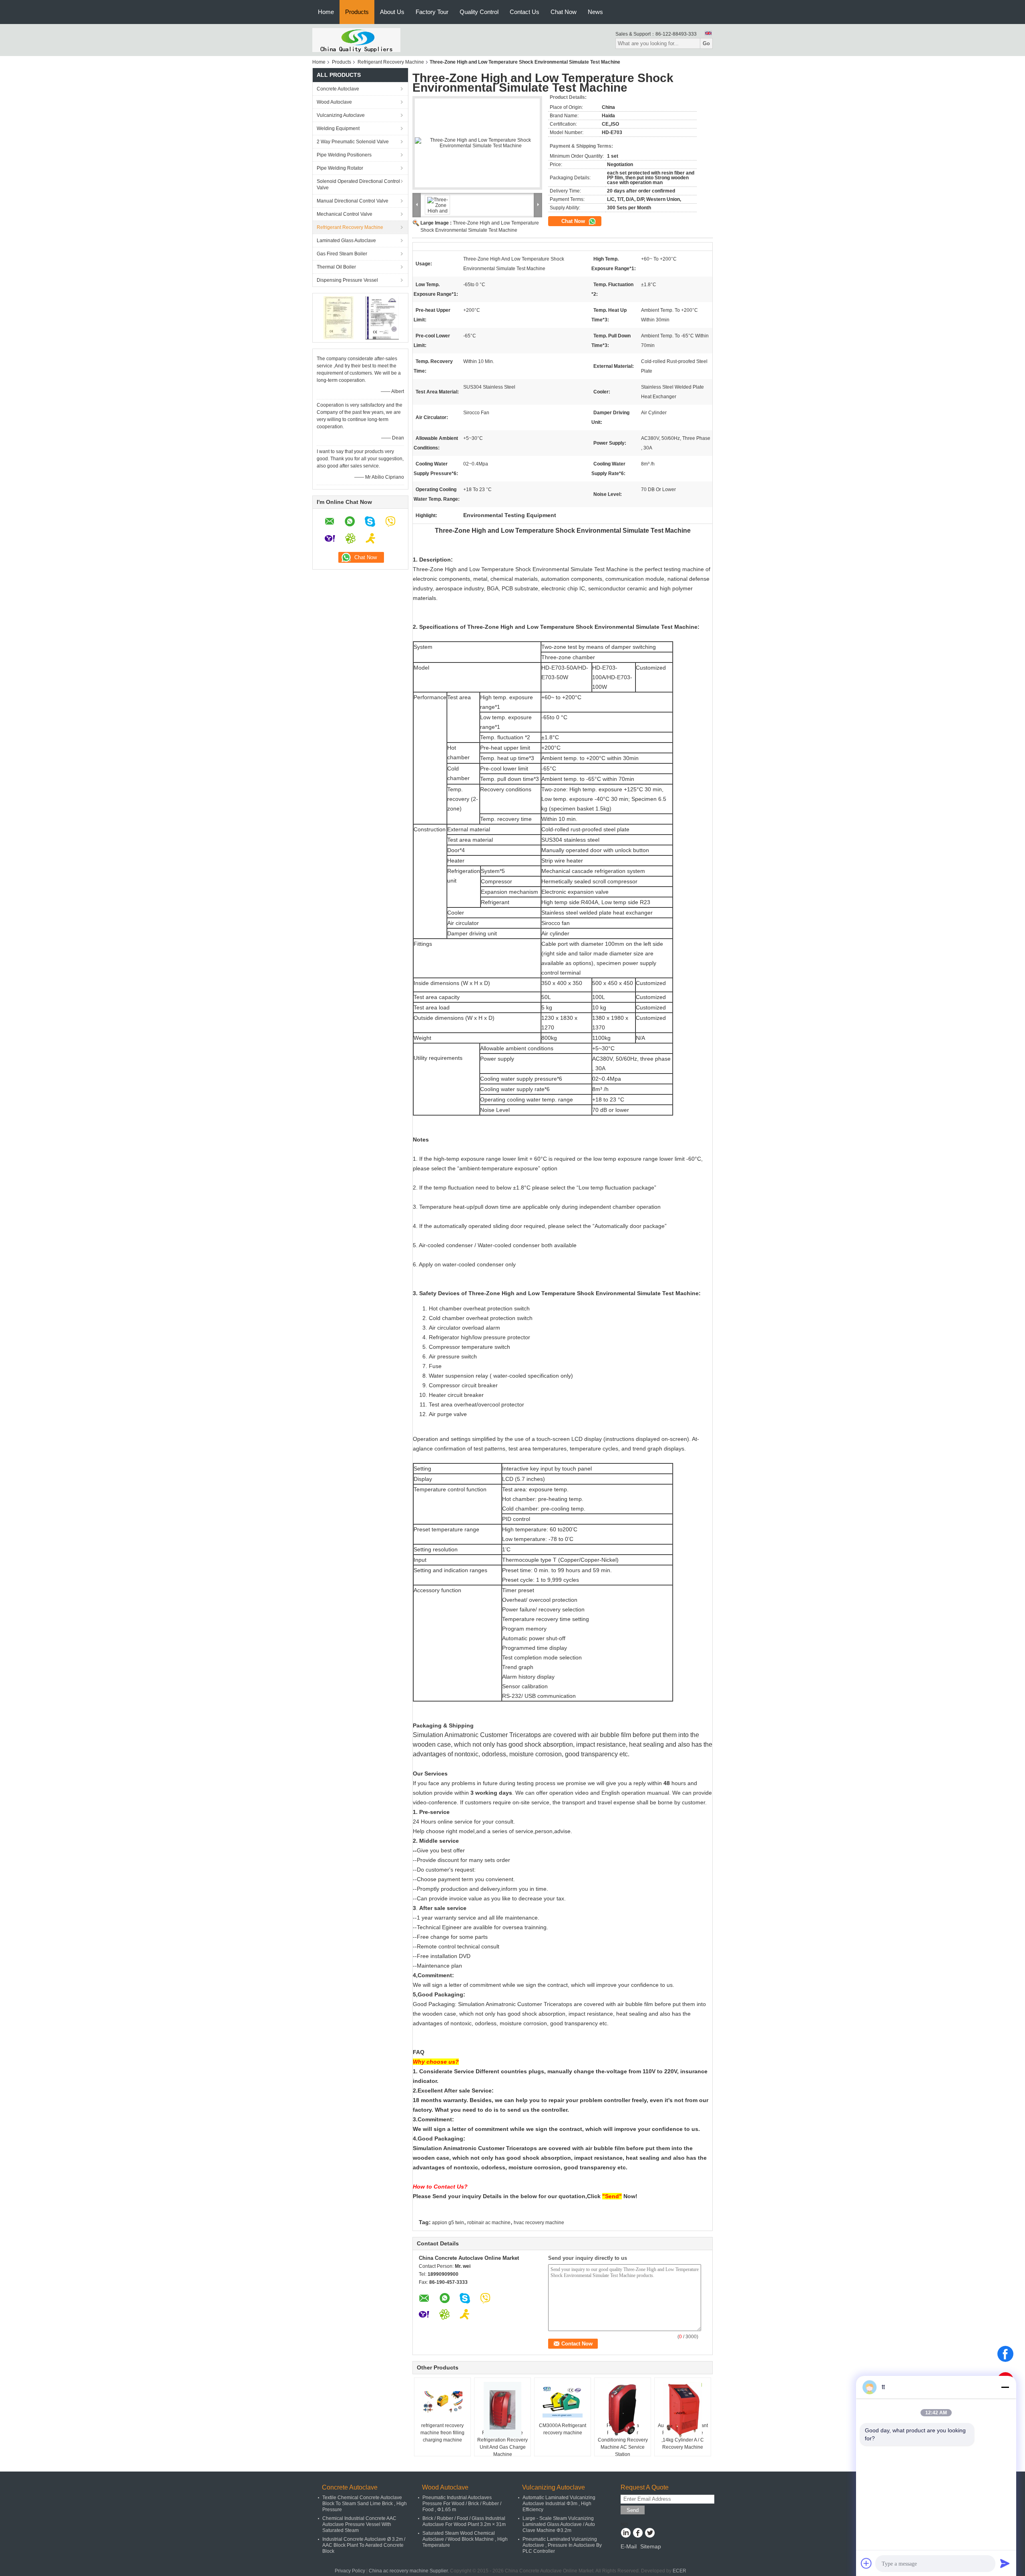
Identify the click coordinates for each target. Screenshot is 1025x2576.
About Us (392, 12)
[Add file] (866, 2563)
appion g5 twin (448, 2223)
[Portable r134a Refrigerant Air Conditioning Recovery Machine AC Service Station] (623, 2410)
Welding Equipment (338, 128)
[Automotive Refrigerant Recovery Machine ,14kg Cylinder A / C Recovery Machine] (683, 2410)
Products (357, 12)
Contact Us (525, 12)
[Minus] (1005, 2387)
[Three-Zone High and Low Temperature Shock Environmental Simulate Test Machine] (477, 143)
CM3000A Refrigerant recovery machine (563, 2429)
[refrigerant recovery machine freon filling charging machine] (442, 2402)
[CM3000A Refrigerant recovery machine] (563, 2402)
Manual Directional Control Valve (353, 201)
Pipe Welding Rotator (340, 168)
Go (706, 43)
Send (633, 2510)
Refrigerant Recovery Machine (391, 62)
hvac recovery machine (539, 2223)
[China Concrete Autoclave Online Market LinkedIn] (626, 2534)
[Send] (1005, 2563)
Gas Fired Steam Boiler (342, 254)
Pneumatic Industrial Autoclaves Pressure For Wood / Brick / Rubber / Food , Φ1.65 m (462, 2504)
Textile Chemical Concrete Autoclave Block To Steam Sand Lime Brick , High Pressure (365, 2504)
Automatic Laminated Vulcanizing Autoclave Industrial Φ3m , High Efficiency (559, 2504)
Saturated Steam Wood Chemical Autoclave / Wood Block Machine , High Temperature (465, 2539)
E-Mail (629, 2546)
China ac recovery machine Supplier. (409, 2571)
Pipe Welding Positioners (344, 155)
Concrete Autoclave (338, 89)
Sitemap (651, 2546)
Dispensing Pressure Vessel (347, 280)
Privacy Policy (350, 2571)
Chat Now (564, 12)
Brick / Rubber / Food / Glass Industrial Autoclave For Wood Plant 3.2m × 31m (464, 2521)
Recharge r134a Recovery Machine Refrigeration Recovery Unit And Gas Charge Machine (502, 2440)
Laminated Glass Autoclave (346, 241)
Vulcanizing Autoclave (341, 115)
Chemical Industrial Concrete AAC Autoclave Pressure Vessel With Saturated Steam (359, 2524)
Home (326, 12)
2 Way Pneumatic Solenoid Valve (353, 142)
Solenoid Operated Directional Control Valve (358, 185)
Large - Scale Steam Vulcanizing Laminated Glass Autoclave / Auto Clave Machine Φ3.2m (559, 2524)
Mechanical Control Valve (345, 214)
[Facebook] (1005, 2354)
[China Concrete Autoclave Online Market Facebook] (638, 2534)
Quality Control (479, 12)
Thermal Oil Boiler (336, 267)
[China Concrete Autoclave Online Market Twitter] (650, 2534)
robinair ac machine (489, 2223)
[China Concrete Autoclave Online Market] (356, 40)
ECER (679, 2571)
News (595, 12)
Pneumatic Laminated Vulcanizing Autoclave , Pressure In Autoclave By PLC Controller (562, 2545)
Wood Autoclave (334, 102)
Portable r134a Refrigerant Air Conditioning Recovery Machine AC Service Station (623, 2440)
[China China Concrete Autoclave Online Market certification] (339, 317)
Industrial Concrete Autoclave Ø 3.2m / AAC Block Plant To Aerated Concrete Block (364, 2545)
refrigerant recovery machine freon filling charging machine (442, 2433)
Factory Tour (432, 12)
